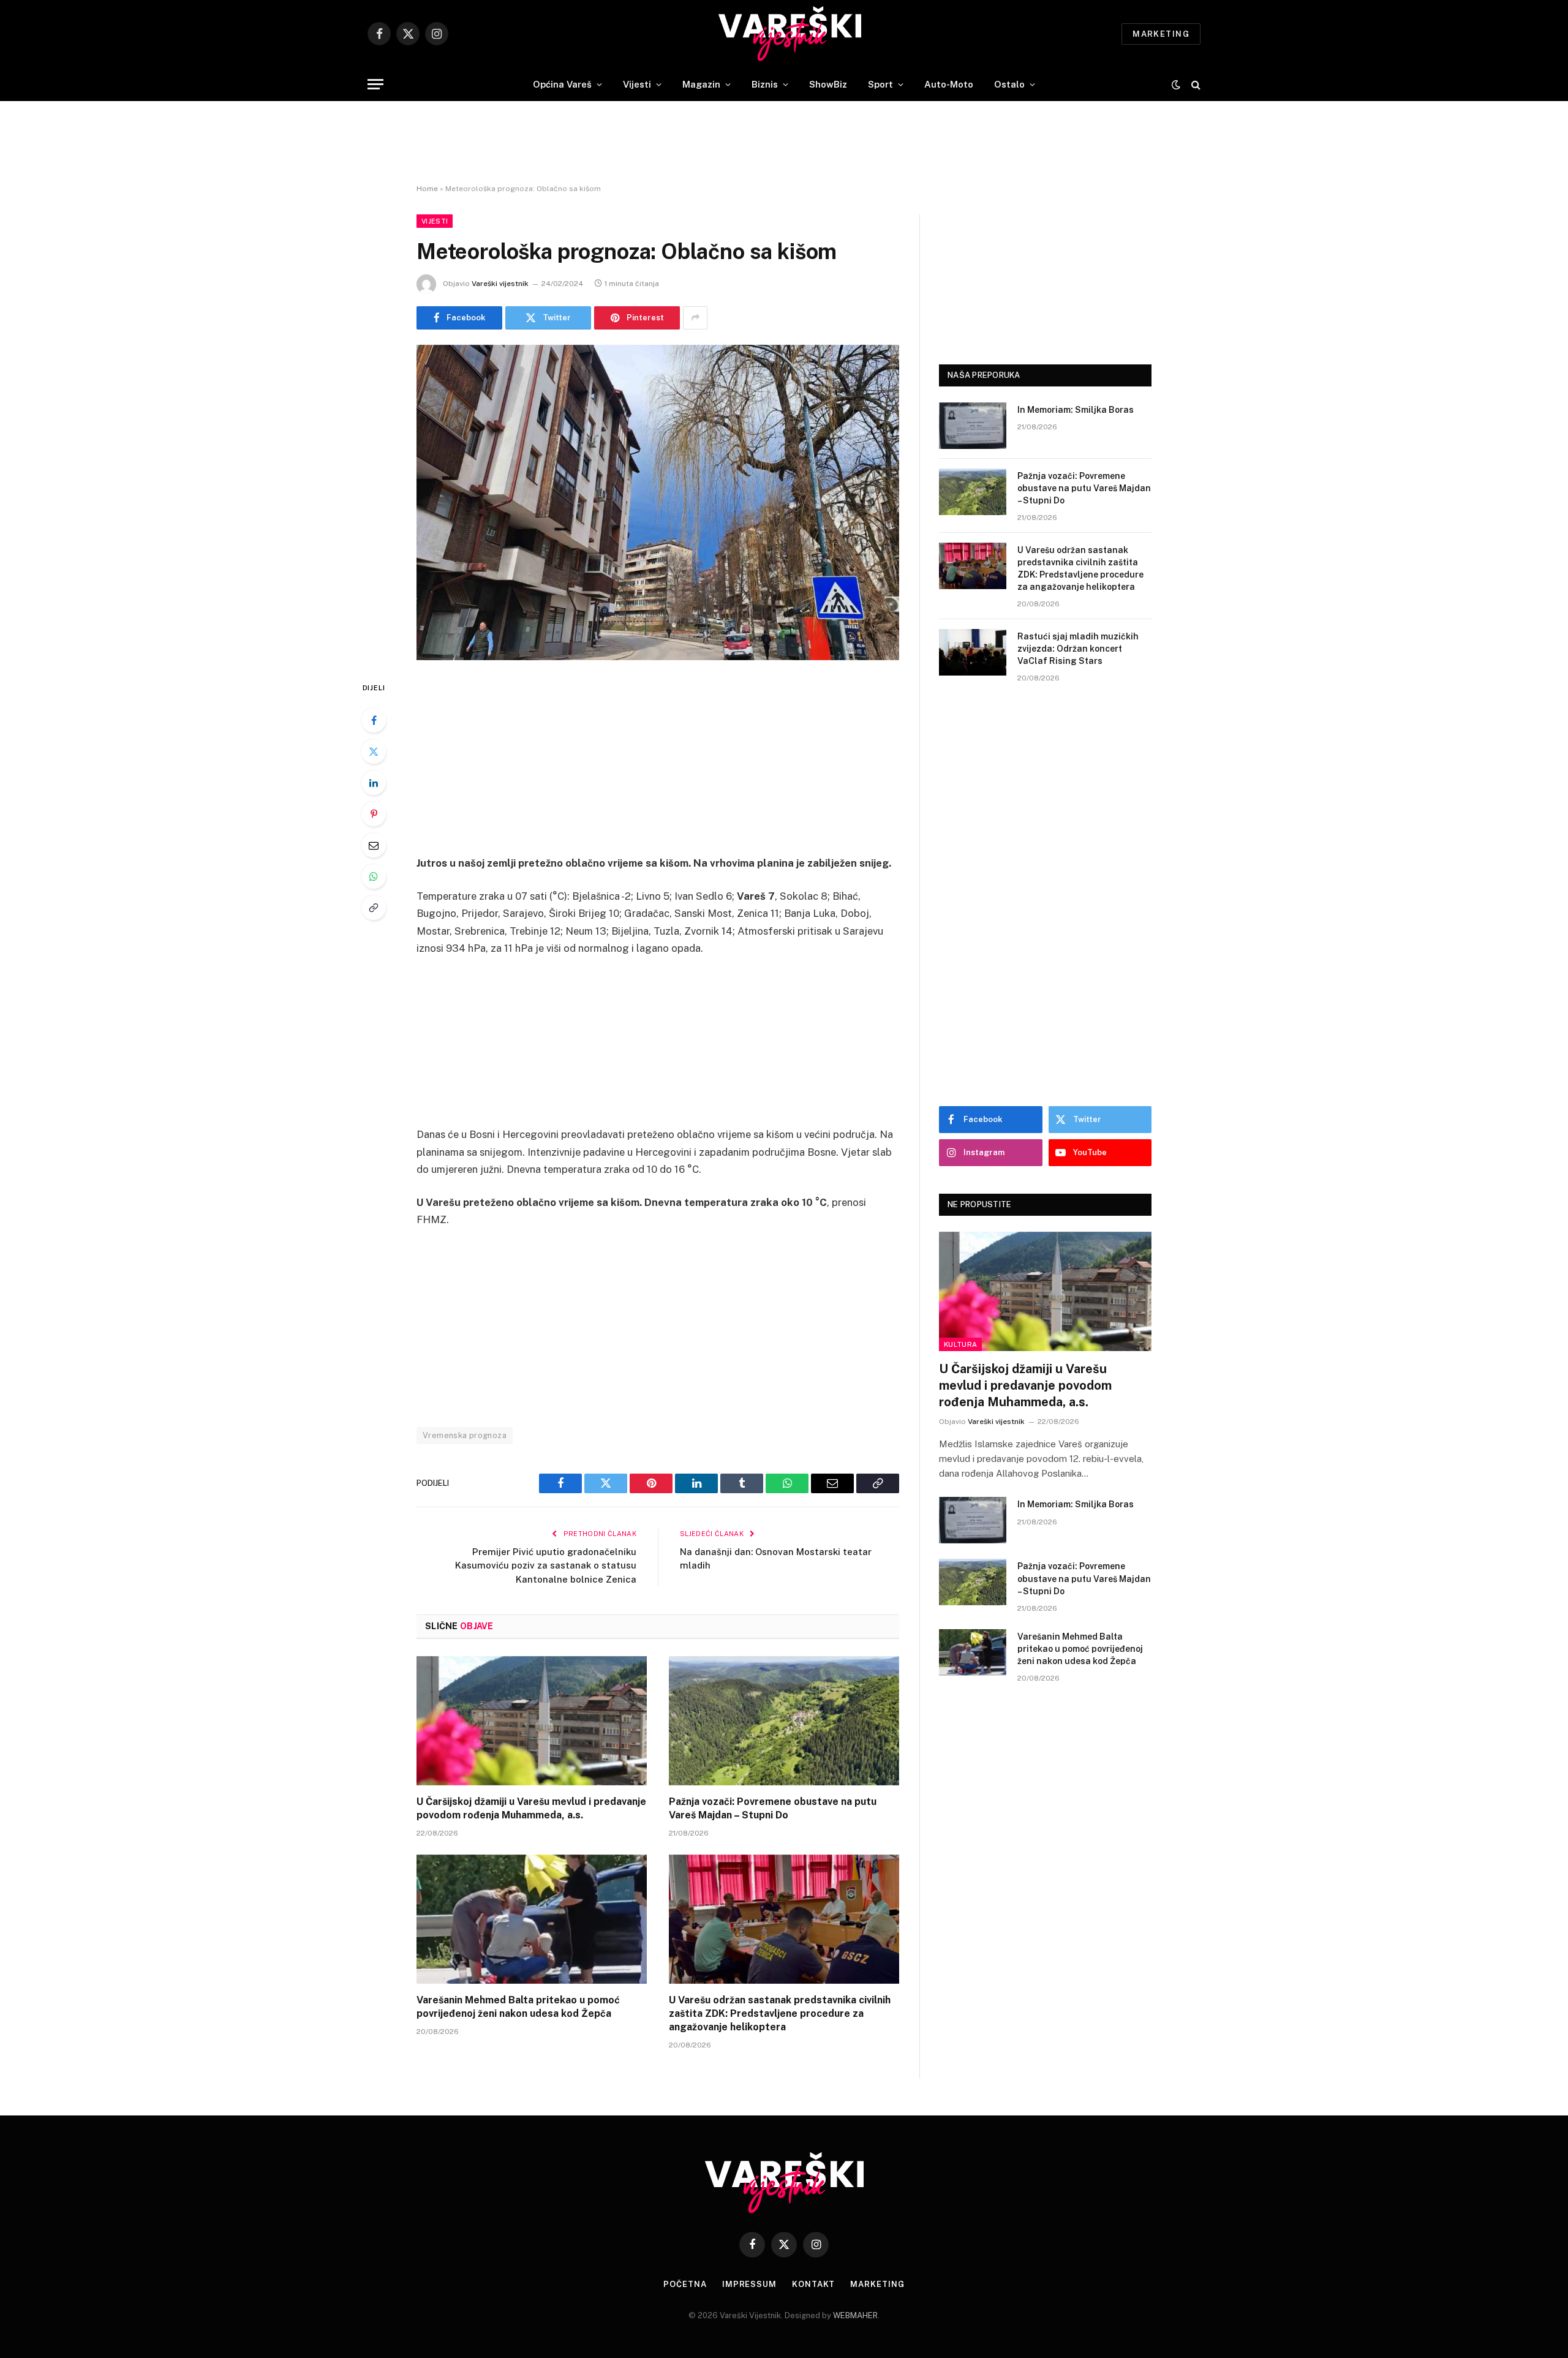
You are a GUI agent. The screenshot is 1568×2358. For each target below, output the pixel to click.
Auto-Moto (949, 84)
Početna (685, 2284)
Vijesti (637, 84)
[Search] (1195, 84)
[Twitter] (374, 751)
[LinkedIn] (374, 783)
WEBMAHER (855, 2315)
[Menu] (375, 84)
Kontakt (813, 2284)
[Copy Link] (374, 908)
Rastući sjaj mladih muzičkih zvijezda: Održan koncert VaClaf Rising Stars (1078, 649)
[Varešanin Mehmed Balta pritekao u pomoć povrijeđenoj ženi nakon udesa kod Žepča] (532, 1919)
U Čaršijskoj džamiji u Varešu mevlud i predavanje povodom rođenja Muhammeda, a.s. (531, 1808)
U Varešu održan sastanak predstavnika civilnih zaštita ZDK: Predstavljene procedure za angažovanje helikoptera (780, 2013)
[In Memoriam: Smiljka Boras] (973, 426)
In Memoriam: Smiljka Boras (1076, 410)
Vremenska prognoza (465, 1435)
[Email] (374, 845)
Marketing (1161, 34)
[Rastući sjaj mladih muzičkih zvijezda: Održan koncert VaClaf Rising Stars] (973, 652)
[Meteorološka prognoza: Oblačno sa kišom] (658, 503)
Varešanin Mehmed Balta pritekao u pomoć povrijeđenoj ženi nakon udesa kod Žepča (518, 2007)
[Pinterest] (374, 814)
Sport (880, 84)
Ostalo (1009, 84)
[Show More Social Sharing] (695, 318)
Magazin (701, 84)
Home (427, 189)
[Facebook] (374, 720)
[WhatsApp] (374, 876)
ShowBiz (828, 84)
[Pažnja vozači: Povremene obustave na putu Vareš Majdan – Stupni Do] (784, 1721)
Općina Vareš (562, 84)
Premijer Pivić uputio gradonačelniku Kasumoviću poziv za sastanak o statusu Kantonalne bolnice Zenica (546, 1565)
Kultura (960, 1344)
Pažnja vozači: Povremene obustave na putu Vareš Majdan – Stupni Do (773, 1808)
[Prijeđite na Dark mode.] (1176, 85)
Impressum (749, 2284)
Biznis (765, 84)
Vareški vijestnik (500, 284)
